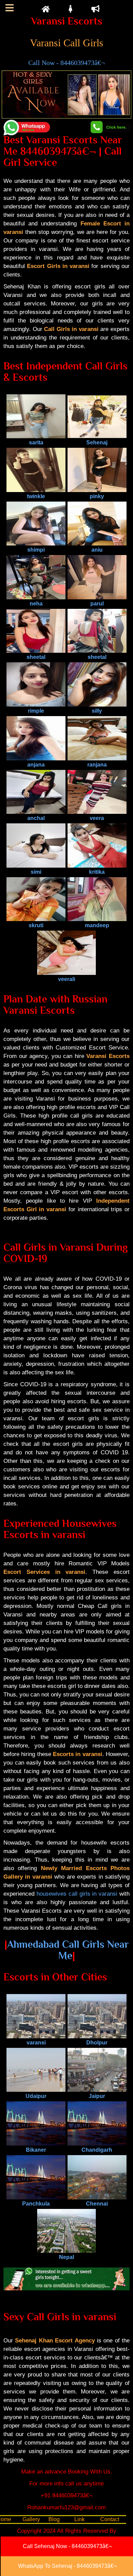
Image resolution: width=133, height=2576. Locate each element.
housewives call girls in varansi (77, 1894)
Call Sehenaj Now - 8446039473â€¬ (67, 2546)
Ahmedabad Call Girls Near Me (68, 1950)
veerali (66, 979)
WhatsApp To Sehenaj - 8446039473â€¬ (67, 2566)
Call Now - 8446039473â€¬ (66, 63)
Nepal (66, 2257)
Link (79, 2519)
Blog (54, 2519)
